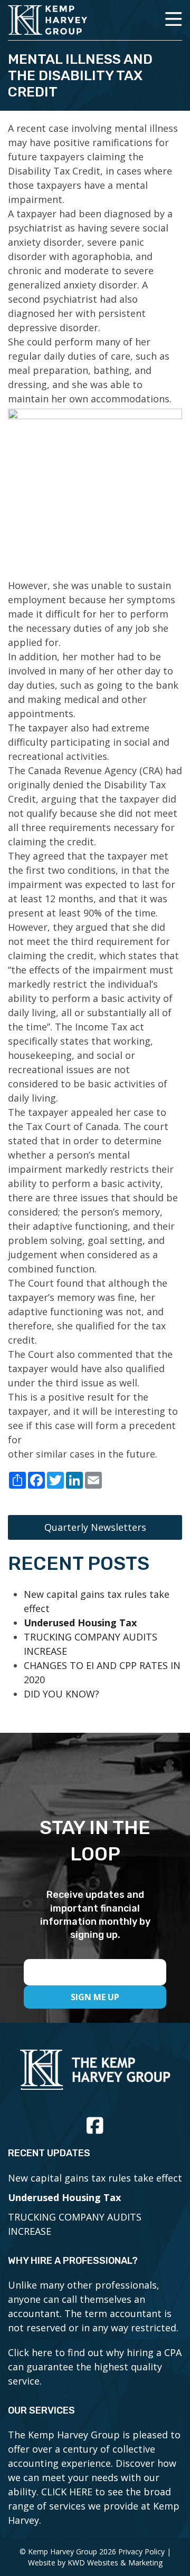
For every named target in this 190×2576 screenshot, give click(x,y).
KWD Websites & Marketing (115, 2563)
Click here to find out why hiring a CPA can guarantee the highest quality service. (95, 2367)
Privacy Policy (141, 2551)
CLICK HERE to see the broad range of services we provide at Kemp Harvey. (94, 2506)
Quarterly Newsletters (95, 1527)
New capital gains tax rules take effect (95, 2178)
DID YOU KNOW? (61, 1694)
